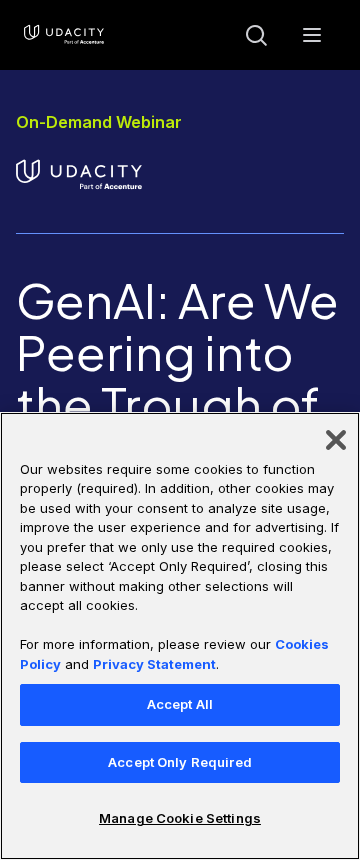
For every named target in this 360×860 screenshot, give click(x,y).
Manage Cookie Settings (180, 818)
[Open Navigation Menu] (312, 35)
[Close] (336, 440)
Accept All (180, 704)
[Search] (256, 35)
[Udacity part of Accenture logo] (64, 35)
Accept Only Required (180, 762)
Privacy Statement (154, 664)
